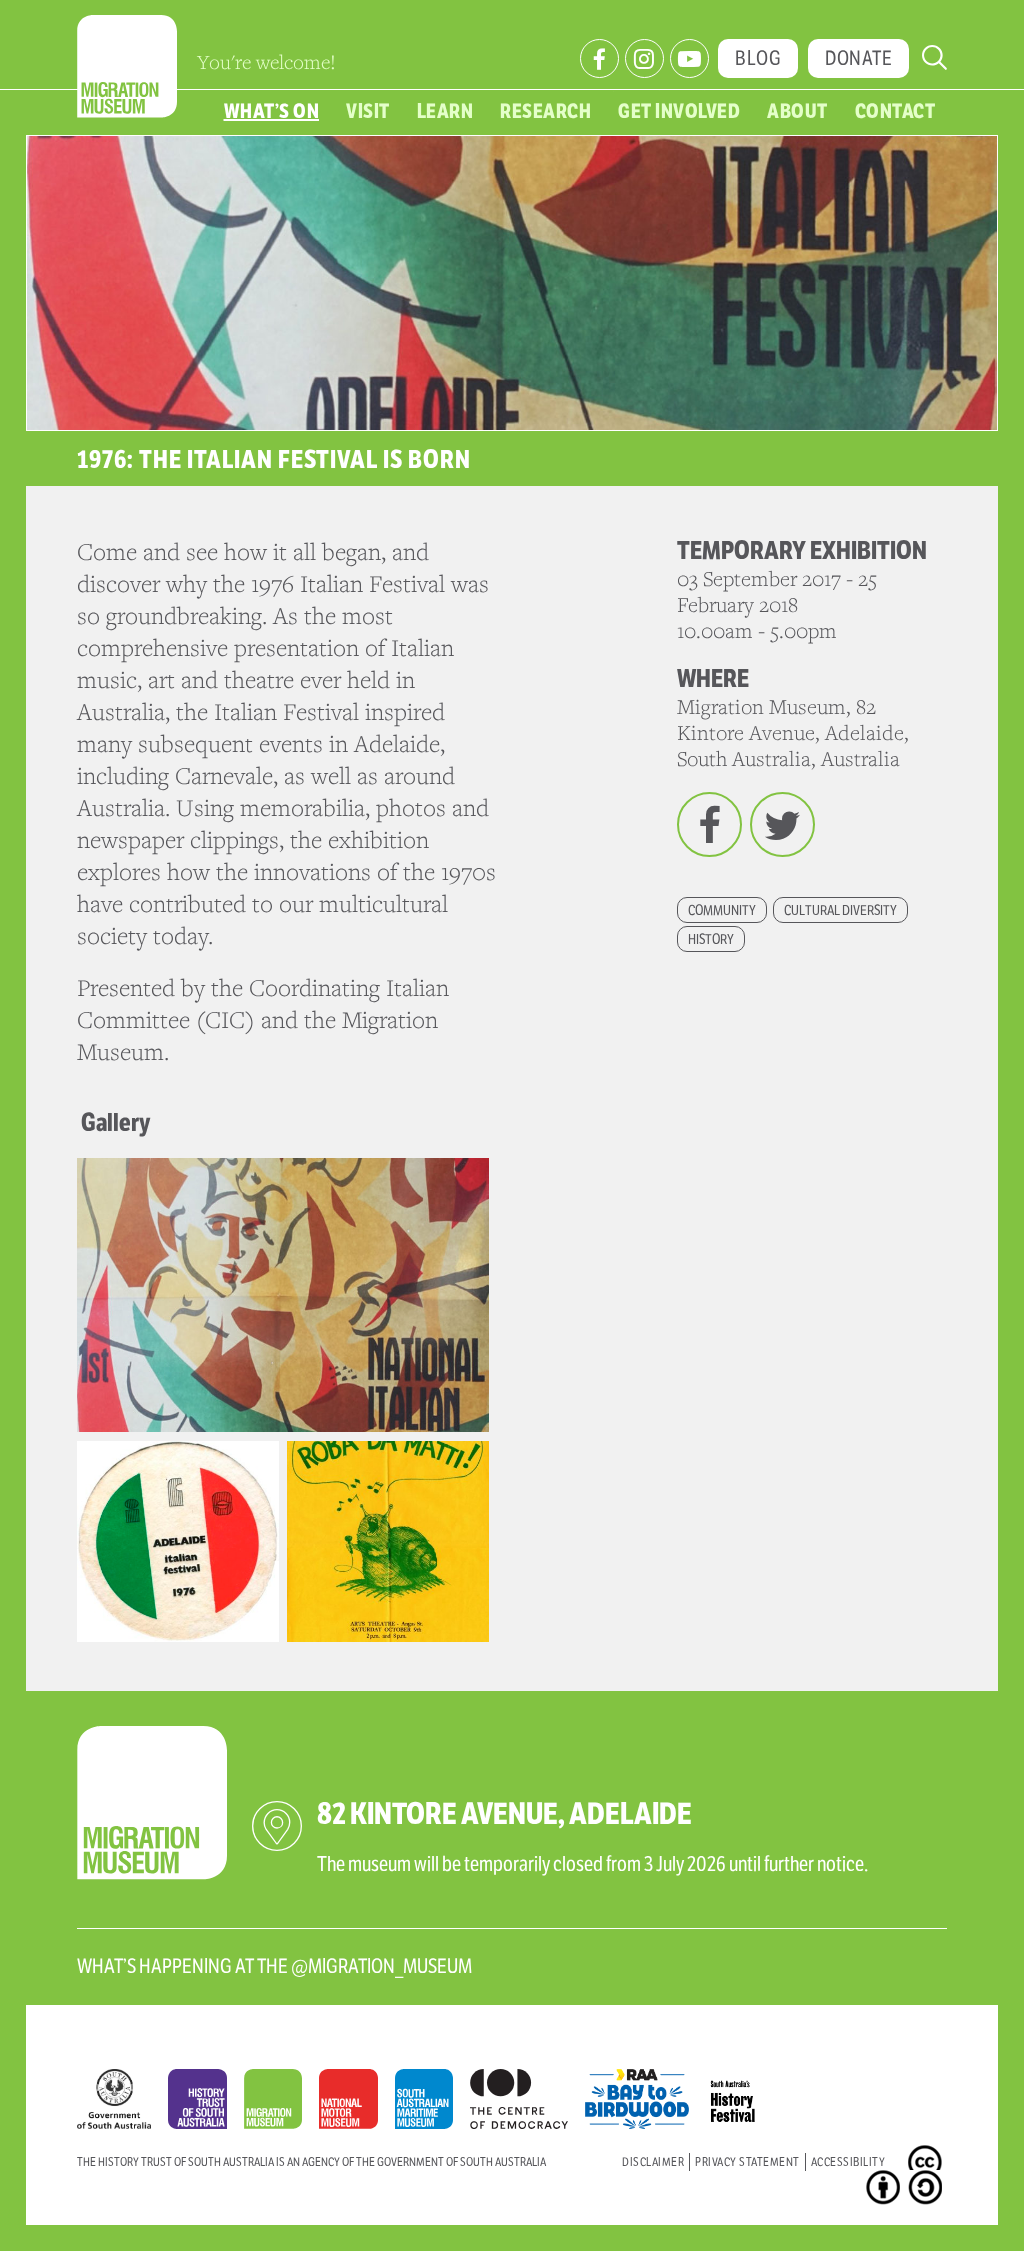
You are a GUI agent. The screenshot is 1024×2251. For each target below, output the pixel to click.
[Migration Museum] (281, 2104)
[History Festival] (743, 2094)
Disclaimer (653, 2161)
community (722, 910)
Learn (445, 111)
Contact (895, 111)
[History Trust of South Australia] (206, 2104)
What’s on (272, 111)
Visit (368, 111)
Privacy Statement (747, 2161)
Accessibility (848, 2161)
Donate (858, 58)
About (797, 111)
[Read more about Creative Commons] (927, 2166)
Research (545, 111)
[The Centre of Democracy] (527, 2094)
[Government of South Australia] (122, 2104)
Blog (758, 58)
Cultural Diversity (840, 910)
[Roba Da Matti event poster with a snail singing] (388, 1540)
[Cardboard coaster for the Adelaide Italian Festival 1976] (178, 1540)
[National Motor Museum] (356, 2104)
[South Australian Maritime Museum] (432, 2104)
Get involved (679, 111)
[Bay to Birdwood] (645, 2094)
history (711, 939)
